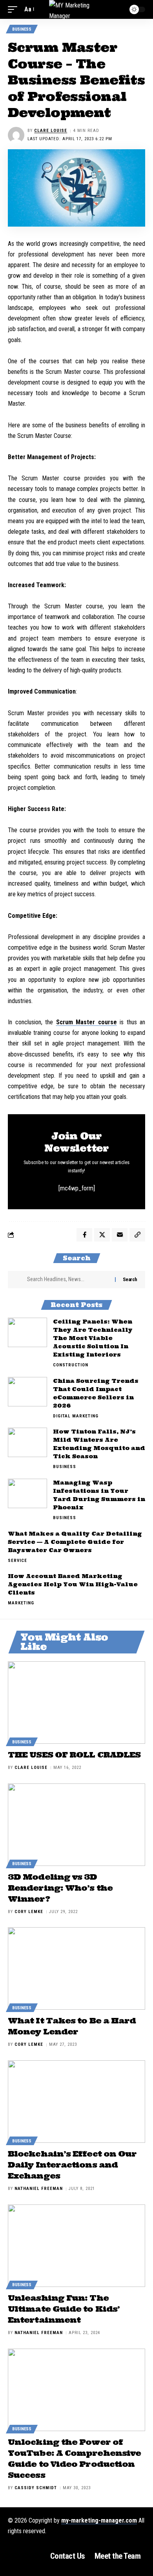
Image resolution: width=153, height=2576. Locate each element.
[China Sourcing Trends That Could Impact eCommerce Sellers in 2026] (27, 1392)
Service (17, 1561)
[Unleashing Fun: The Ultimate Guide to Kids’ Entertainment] (76, 2246)
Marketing (21, 1603)
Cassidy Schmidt (36, 2488)
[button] (15, 9)
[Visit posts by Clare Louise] (16, 135)
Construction (71, 1365)
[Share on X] (102, 1235)
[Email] (120, 1235)
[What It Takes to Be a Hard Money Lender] (76, 1968)
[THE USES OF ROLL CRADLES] (76, 1703)
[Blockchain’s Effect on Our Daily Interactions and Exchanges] (76, 2102)
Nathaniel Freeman (39, 2189)
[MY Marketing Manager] (76, 9)
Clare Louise (51, 131)
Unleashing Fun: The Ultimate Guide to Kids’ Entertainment (64, 2309)
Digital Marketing (76, 1416)
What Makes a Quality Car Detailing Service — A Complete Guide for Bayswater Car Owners (75, 1542)
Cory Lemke (29, 1912)
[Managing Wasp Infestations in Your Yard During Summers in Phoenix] (27, 1493)
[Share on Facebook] (84, 1235)
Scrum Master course (87, 1022)
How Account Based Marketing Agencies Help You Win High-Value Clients (73, 1584)
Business (22, 29)
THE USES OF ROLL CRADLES (74, 1755)
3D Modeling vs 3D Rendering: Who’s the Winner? (60, 1888)
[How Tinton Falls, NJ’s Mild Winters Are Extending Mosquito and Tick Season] (27, 1442)
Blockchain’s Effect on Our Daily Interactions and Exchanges (72, 2165)
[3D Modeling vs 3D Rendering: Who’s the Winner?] (76, 1825)
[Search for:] (68, 1280)
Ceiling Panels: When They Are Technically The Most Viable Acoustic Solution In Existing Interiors (93, 1338)
